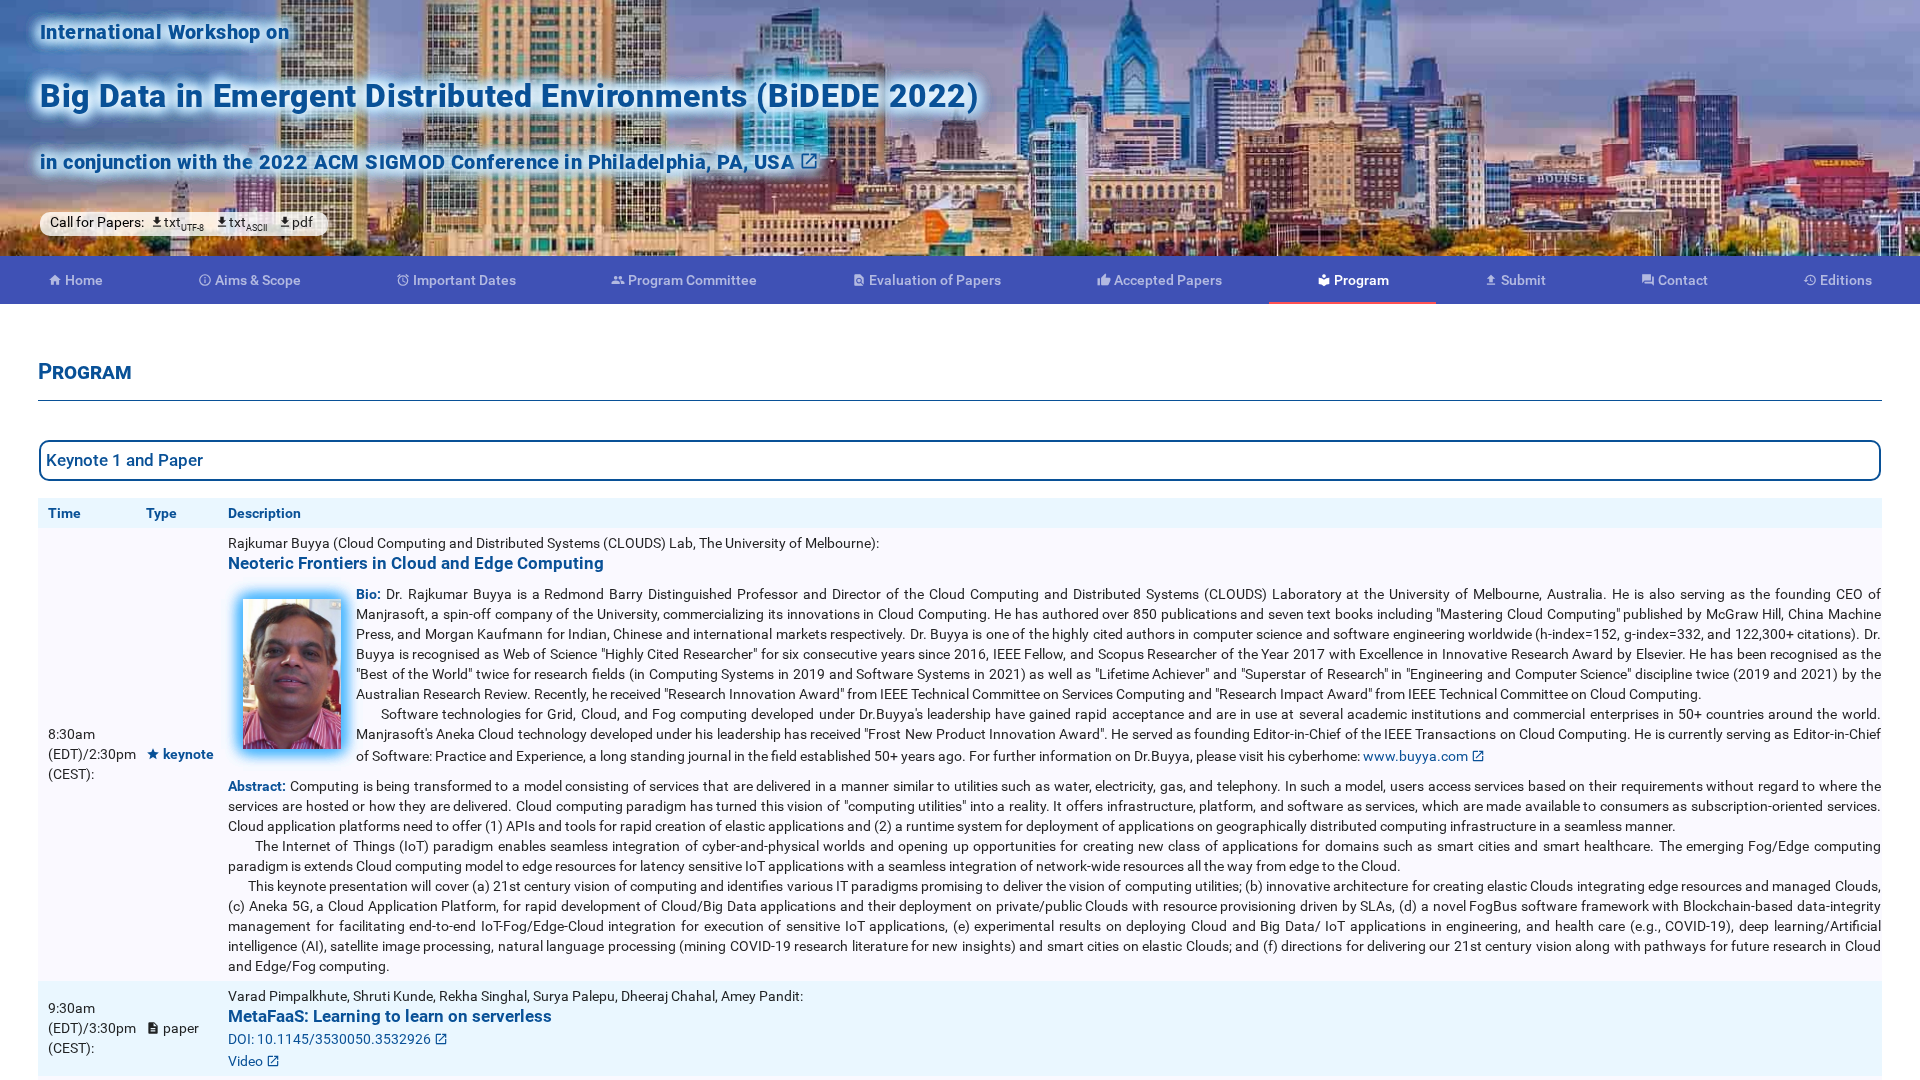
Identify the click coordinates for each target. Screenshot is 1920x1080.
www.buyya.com (1415, 756)
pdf (302, 221)
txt (184, 223)
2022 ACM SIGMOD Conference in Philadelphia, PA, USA (527, 162)
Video (245, 1061)
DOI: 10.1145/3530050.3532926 (329, 1039)
